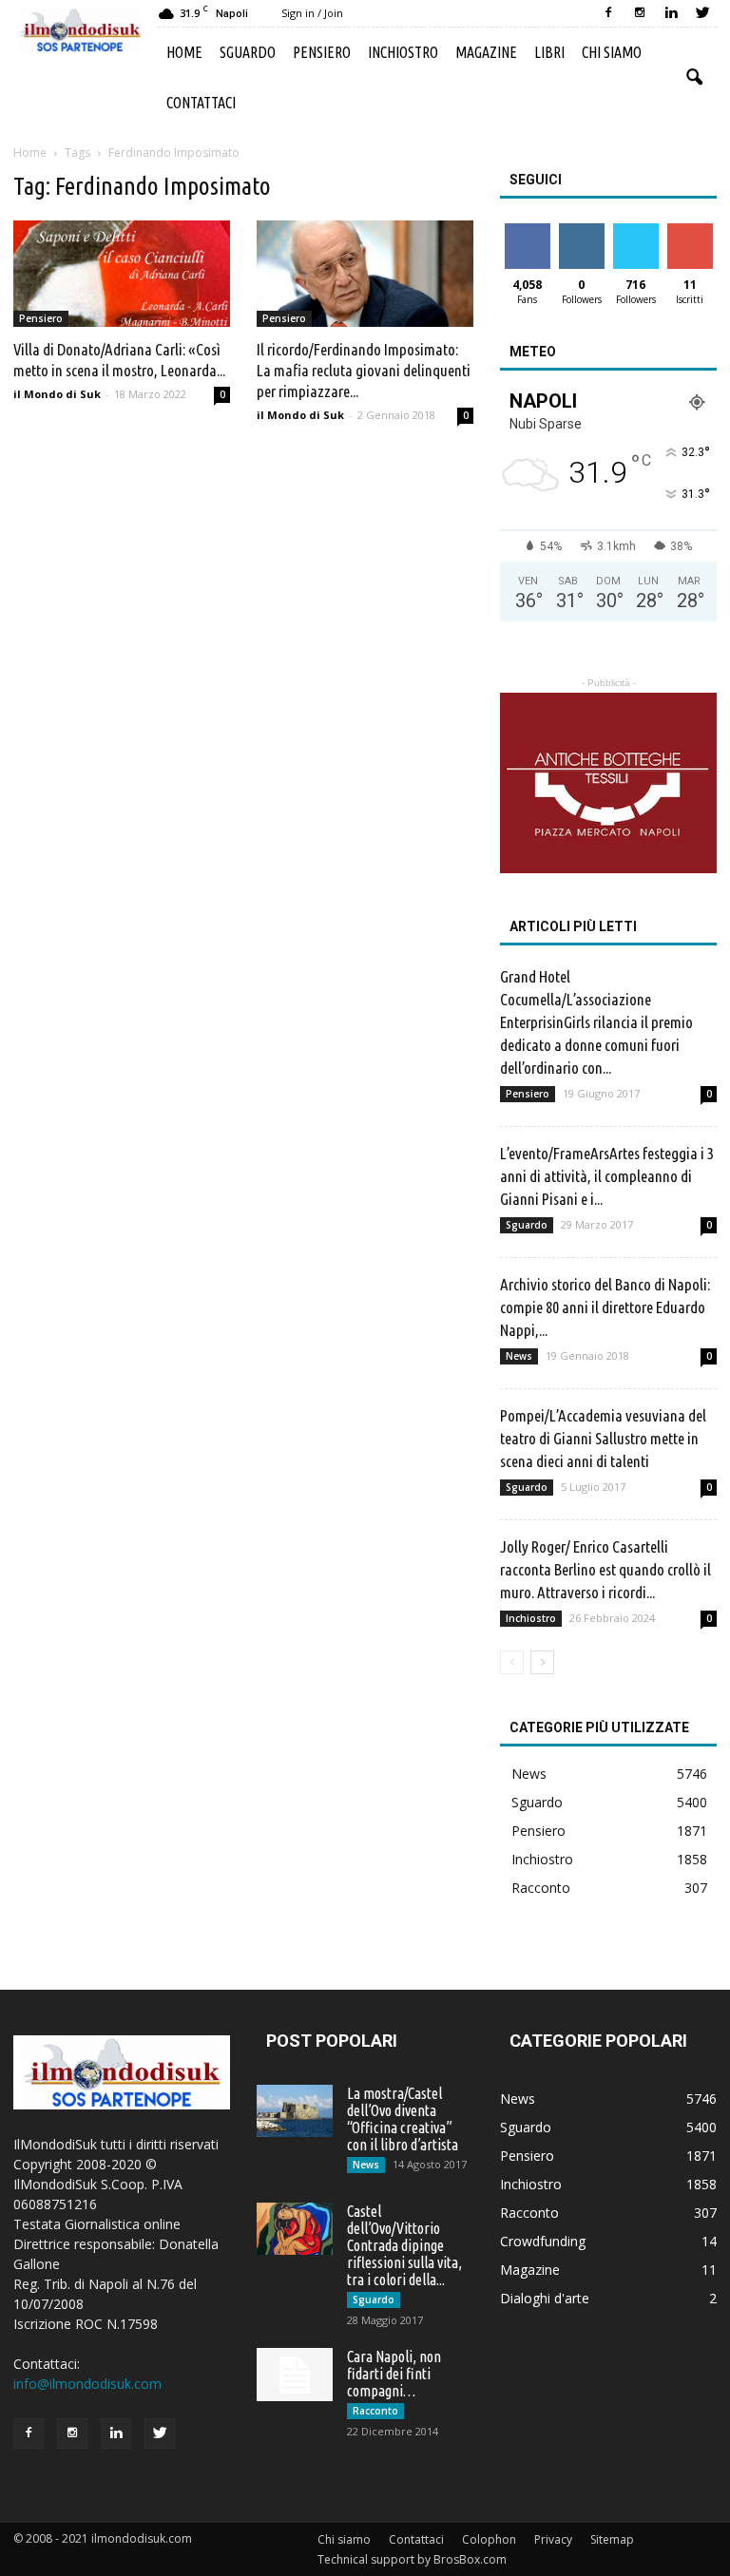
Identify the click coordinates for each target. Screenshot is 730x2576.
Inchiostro (403, 52)
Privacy (553, 2539)
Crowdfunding (543, 2241)
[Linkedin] (671, 13)
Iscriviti (690, 230)
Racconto (541, 1888)
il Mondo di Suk (57, 394)
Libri (549, 52)
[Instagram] (640, 13)
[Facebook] (608, 13)
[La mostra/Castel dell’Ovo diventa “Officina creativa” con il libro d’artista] (295, 2111)
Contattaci (201, 103)
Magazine (486, 52)
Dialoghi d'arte (545, 2298)
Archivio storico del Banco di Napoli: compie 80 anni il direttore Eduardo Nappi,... (605, 1307)
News (519, 1356)
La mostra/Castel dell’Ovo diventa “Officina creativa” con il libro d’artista (403, 2119)
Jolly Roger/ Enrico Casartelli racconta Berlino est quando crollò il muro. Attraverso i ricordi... (605, 1569)
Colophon (489, 2539)
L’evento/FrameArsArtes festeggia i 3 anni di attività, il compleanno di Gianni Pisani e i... (607, 1176)
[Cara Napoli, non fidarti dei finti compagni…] (295, 2375)
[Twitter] (702, 13)
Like (527, 230)
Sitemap (612, 2539)
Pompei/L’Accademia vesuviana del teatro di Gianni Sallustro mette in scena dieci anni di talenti (603, 1438)
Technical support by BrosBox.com (412, 2559)
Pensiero (322, 52)
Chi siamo (612, 52)
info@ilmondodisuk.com (87, 2384)
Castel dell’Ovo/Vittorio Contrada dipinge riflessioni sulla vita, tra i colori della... (404, 2245)
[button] (694, 78)
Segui (581, 230)
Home (184, 52)
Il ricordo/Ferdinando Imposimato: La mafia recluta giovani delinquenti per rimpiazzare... (364, 370)
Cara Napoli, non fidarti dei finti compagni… (394, 2374)
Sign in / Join (312, 13)
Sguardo (248, 52)
